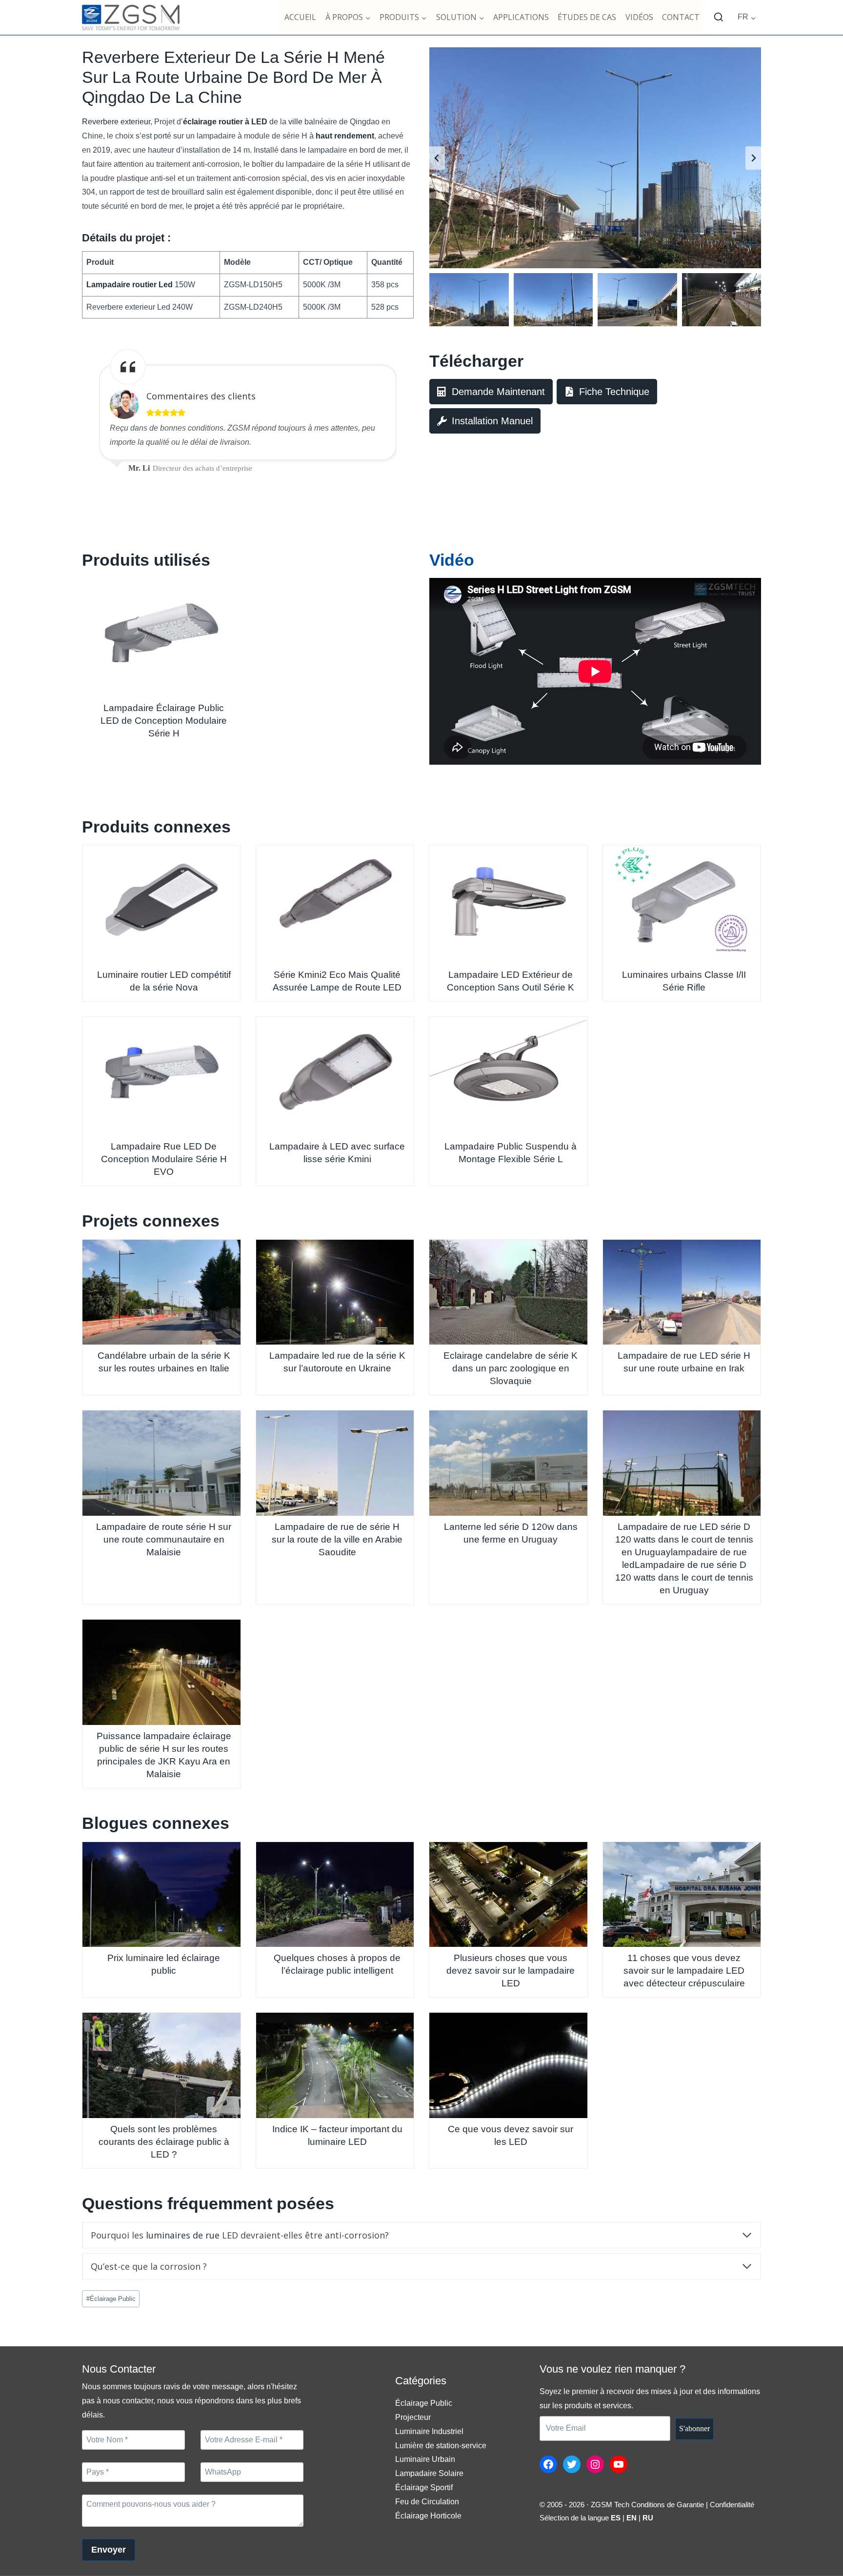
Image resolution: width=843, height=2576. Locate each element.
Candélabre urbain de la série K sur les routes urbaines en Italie (164, 1362)
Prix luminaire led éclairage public (164, 1964)
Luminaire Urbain (425, 2459)
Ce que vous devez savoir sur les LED (511, 2135)
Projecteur (413, 2417)
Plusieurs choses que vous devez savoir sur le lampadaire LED (511, 1971)
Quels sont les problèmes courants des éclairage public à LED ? (164, 2142)
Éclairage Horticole (428, 2516)
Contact (681, 17)
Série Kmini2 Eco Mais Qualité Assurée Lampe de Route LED (337, 981)
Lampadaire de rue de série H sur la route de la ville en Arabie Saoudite (337, 1539)
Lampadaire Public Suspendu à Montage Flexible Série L (511, 1153)
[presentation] (161, 637)
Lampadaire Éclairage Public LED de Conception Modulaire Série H (164, 721)
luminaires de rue (183, 2235)
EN (632, 2518)
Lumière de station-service (441, 2446)
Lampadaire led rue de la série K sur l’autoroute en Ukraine (337, 1362)
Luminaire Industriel (429, 2431)
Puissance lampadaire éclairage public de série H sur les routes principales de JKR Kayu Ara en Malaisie (164, 1755)
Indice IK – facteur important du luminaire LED (337, 2135)
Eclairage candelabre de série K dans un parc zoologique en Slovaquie (511, 1368)
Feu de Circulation (427, 2502)
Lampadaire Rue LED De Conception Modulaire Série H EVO (164, 1159)
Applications (521, 17)
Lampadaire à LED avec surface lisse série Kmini (337, 1153)
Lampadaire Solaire (429, 2473)
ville (295, 122)
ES (616, 2518)
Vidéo (452, 560)
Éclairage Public (111, 2299)
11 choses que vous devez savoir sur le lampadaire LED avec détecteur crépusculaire (684, 1971)
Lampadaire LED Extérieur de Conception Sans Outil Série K (511, 981)
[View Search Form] (719, 18)
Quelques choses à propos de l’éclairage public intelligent (337, 1964)
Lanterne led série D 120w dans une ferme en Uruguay (511, 1533)
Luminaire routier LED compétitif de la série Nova (164, 981)
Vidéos (639, 17)
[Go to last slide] (437, 158)
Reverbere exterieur (116, 122)
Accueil (300, 17)
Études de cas (587, 17)
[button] (469, 299)
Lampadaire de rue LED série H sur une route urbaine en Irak (684, 1362)
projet (204, 206)
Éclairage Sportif (424, 2487)
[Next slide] (753, 158)
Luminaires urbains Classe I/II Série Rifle (684, 981)
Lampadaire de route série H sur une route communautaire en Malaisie (164, 1539)
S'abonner (694, 2428)
